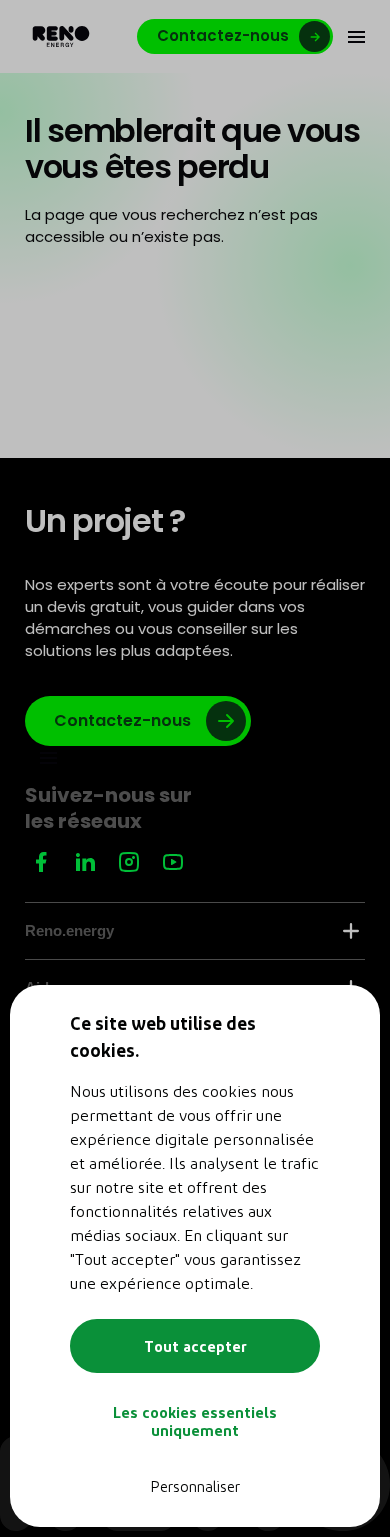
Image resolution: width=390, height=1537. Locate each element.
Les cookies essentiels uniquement (195, 1421)
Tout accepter (195, 1346)
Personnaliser (195, 1486)
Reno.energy (69, 930)
